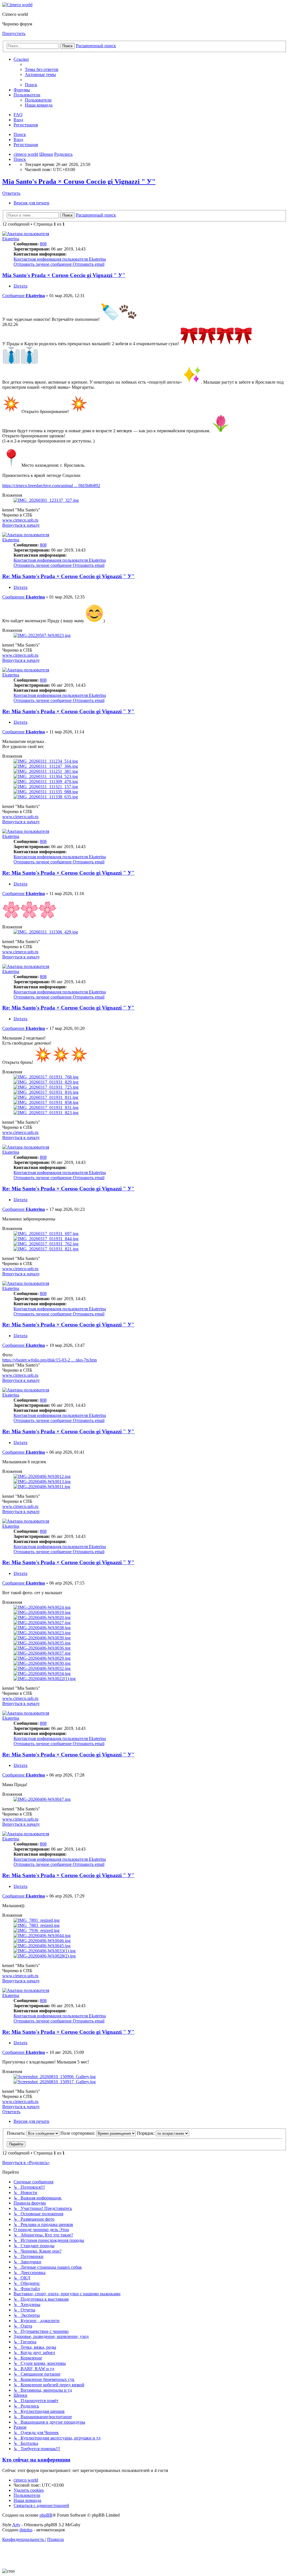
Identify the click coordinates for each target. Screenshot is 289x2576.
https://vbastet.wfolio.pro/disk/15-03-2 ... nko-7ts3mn (50, 1360)
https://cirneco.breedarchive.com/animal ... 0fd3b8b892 (51, 486)
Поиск (20, 134)
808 (43, 244)
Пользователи (27, 95)
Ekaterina (11, 239)
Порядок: (146, 2133)
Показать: (17, 2133)
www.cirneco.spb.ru (20, 520)
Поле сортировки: (78, 2133)
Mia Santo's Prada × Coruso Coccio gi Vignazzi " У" (79, 181)
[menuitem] (42, 69)
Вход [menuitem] (18, 120)
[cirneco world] (17, 5)
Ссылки (21, 59)
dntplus (26, 2530)
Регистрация (26, 145)
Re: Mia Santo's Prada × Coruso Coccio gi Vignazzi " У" (68, 576)
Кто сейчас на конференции (36, 2460)
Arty (16, 2525)
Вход (18, 140)
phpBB (46, 2515)
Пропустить (14, 34)
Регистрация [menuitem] (26, 125)
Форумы (22, 90)
